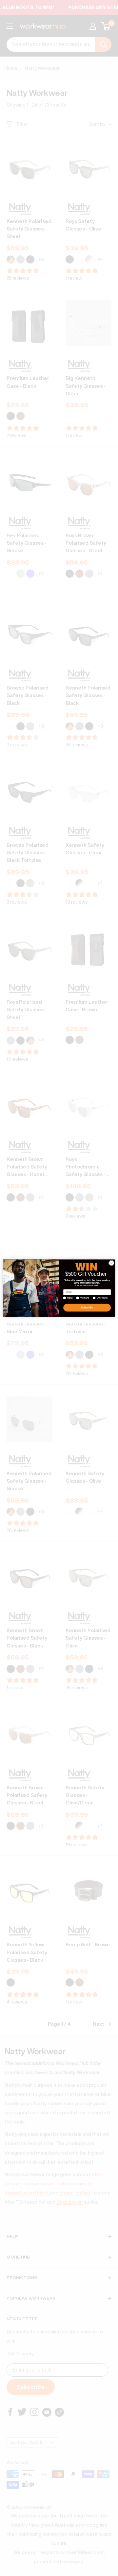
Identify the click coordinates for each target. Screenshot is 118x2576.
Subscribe (87, 1308)
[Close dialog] (111, 1263)
